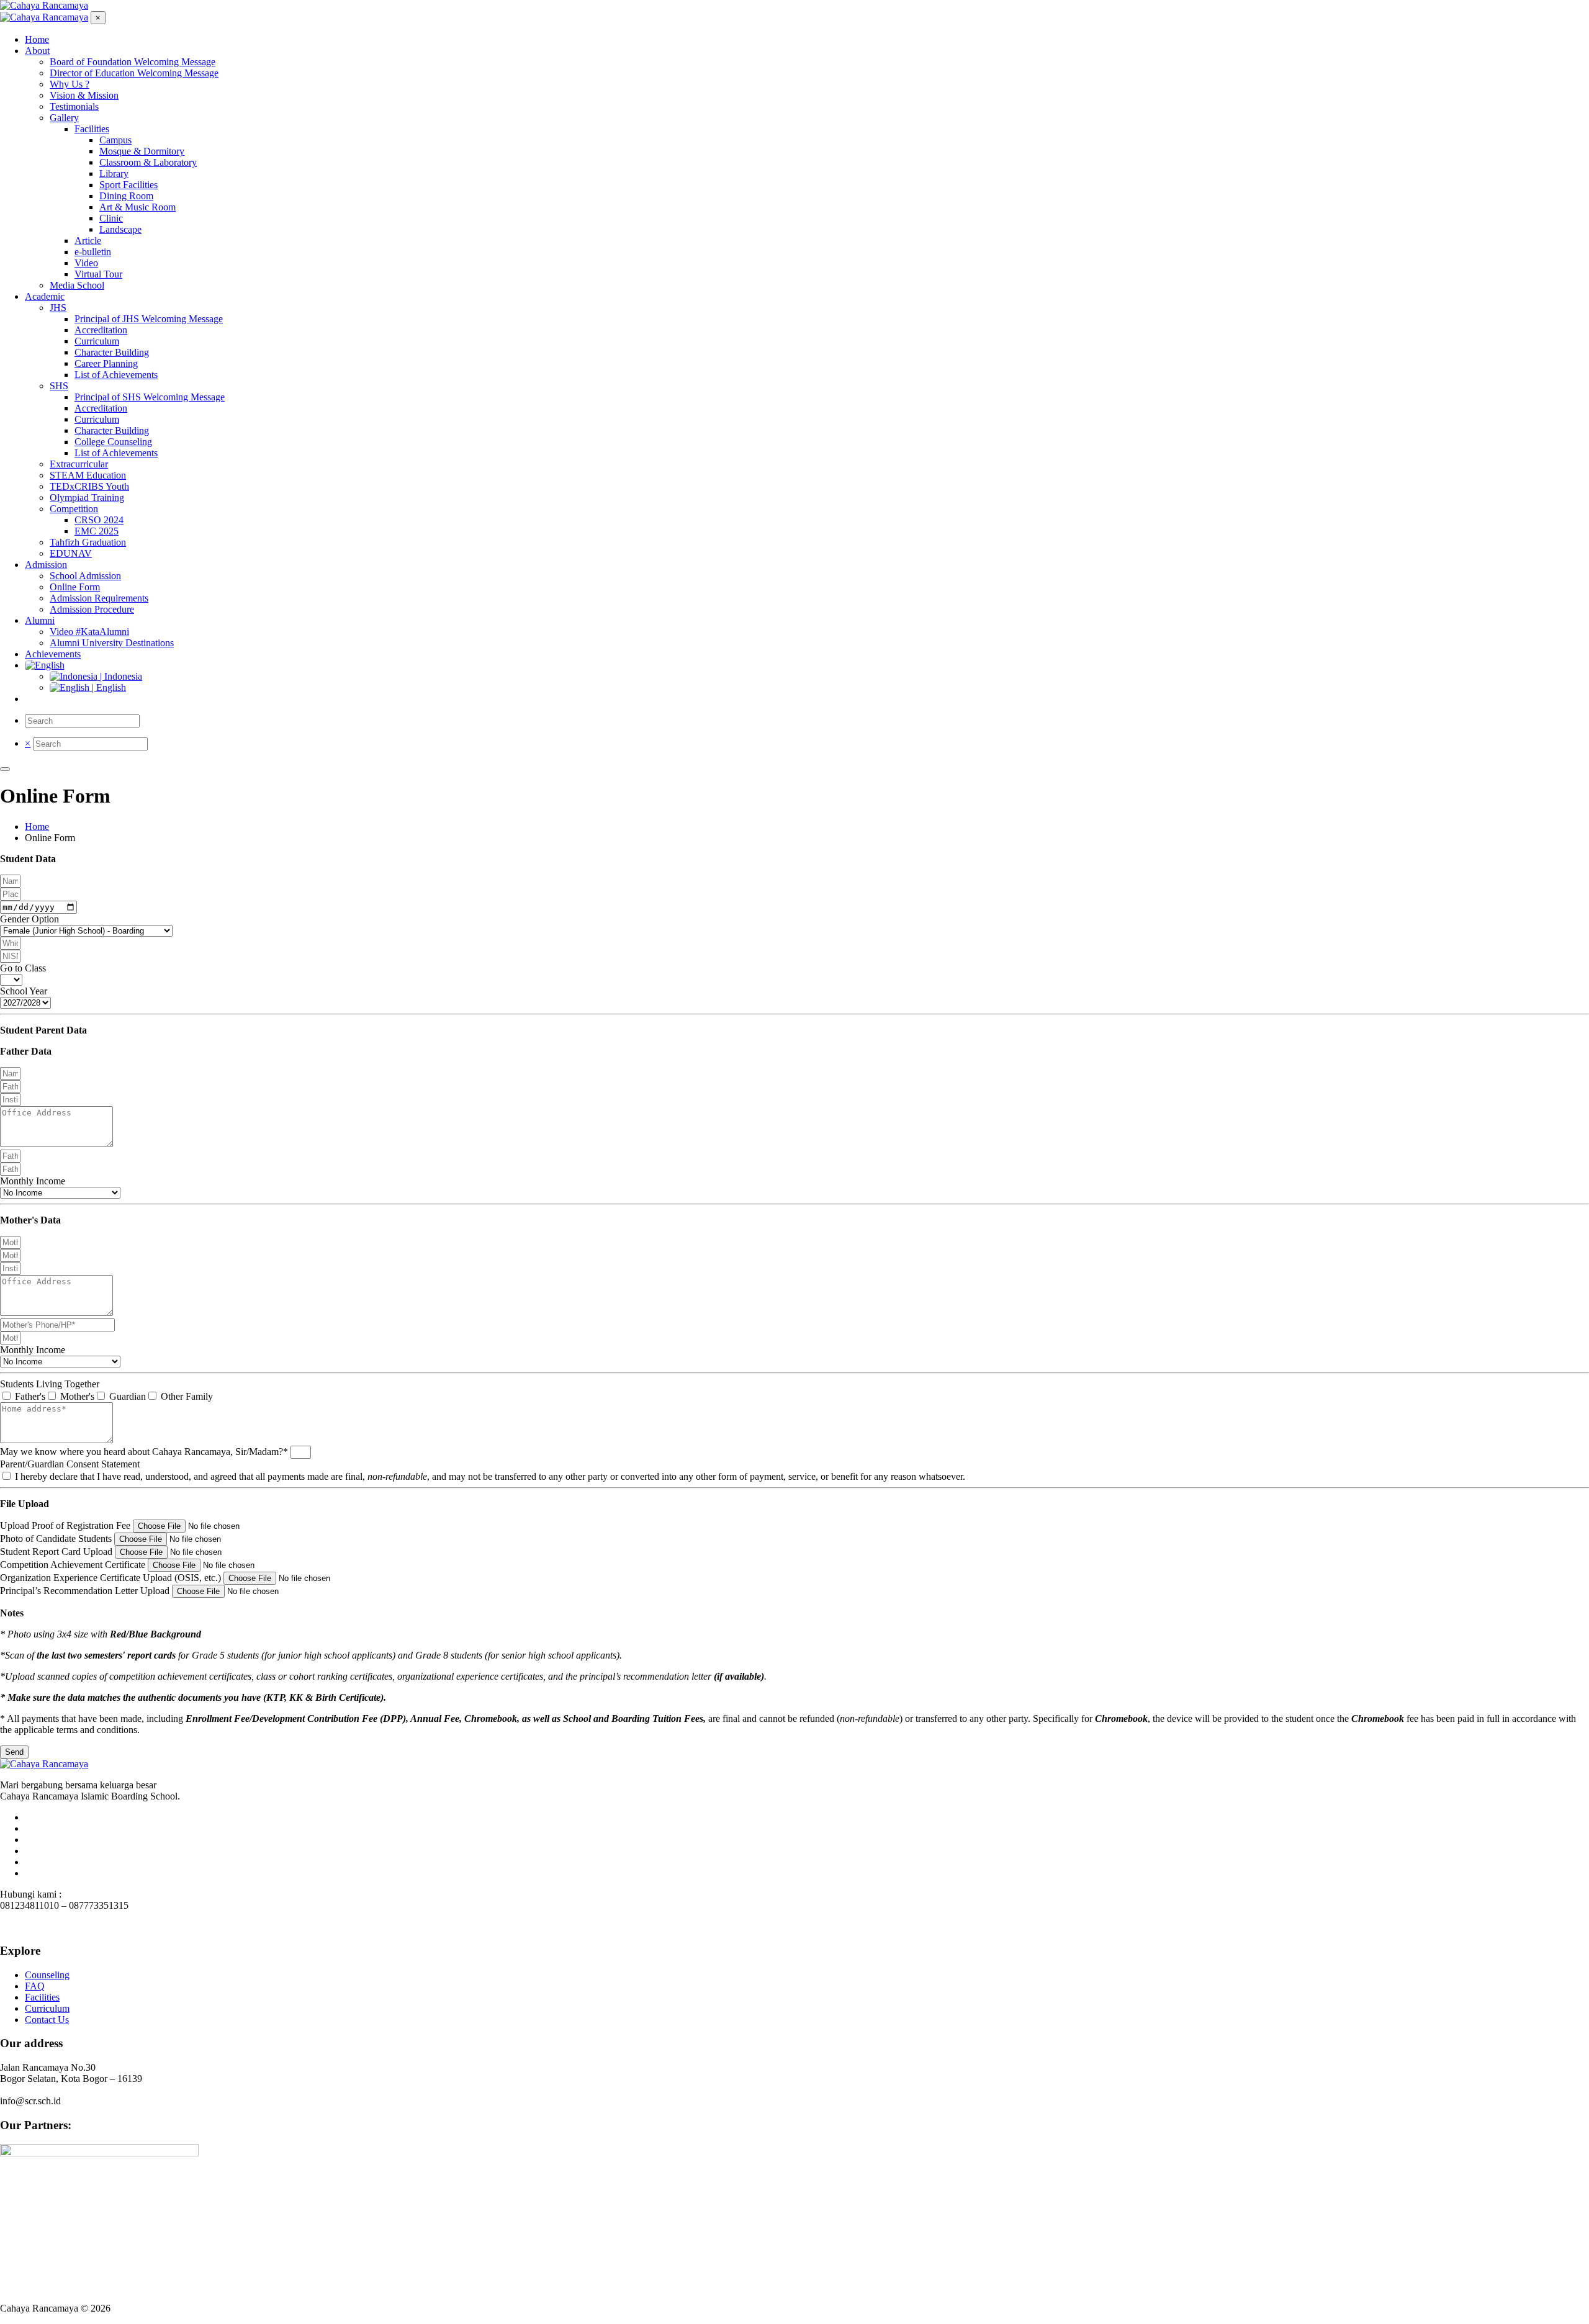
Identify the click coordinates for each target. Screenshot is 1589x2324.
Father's (30, 1396)
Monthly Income (33, 1181)
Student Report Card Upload (57, 1552)
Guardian (128, 1396)
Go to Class (23, 968)
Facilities (42, 1997)
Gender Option (29, 919)
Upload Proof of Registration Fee (66, 1525)
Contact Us (47, 2020)
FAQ (35, 1986)
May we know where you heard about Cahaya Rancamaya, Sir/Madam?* (145, 1452)
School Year (24, 991)
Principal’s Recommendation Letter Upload (86, 1591)
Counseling (47, 1975)
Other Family (187, 1396)
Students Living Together (50, 1384)
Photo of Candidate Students (57, 1538)
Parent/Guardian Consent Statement (70, 1464)
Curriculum (47, 2008)
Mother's (77, 1396)
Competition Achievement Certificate (74, 1565)
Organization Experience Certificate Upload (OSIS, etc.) (112, 1578)
